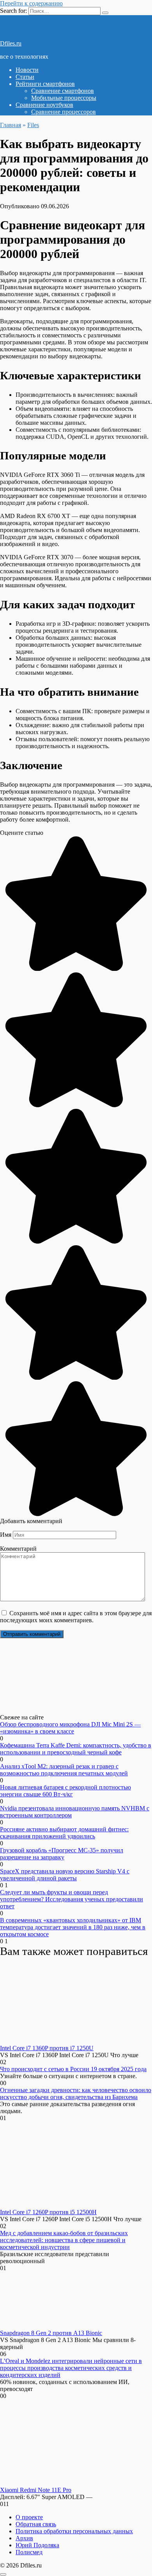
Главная (11, 125)
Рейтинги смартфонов (45, 84)
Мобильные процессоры (64, 98)
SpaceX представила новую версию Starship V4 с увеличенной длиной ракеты (65, 1875)
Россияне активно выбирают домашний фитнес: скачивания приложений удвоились (64, 1833)
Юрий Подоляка (37, 2545)
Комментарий (18, 1549)
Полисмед (29, 2552)
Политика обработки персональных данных (74, 2531)
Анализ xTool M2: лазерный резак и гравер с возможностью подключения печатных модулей (64, 1770)
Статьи (25, 77)
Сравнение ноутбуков (44, 105)
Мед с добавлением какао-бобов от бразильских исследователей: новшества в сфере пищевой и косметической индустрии (64, 2240)
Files (33, 125)
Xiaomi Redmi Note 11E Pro (36, 2490)
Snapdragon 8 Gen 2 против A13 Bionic (51, 2333)
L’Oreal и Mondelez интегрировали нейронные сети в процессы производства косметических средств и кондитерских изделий (71, 2368)
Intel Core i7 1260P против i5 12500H (48, 2212)
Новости (27, 70)
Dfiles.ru (11, 43)
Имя (6, 1535)
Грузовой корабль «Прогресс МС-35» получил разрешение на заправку (62, 1854)
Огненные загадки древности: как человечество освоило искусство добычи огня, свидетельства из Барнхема (76, 2093)
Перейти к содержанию (31, 3)
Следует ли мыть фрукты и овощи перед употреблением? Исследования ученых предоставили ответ (72, 1899)
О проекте (29, 2517)
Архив (24, 2538)
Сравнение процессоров (64, 112)
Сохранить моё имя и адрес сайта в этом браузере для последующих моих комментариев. (76, 1617)
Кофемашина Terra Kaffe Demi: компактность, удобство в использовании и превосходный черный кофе (76, 1749)
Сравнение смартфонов (63, 91)
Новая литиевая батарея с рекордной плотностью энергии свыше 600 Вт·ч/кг (65, 1791)
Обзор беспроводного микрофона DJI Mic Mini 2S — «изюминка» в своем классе (70, 1728)
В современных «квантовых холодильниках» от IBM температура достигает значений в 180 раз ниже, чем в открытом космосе (73, 1927)
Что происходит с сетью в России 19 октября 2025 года (73, 2069)
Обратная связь (36, 2524)
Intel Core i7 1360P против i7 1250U (47, 2048)
